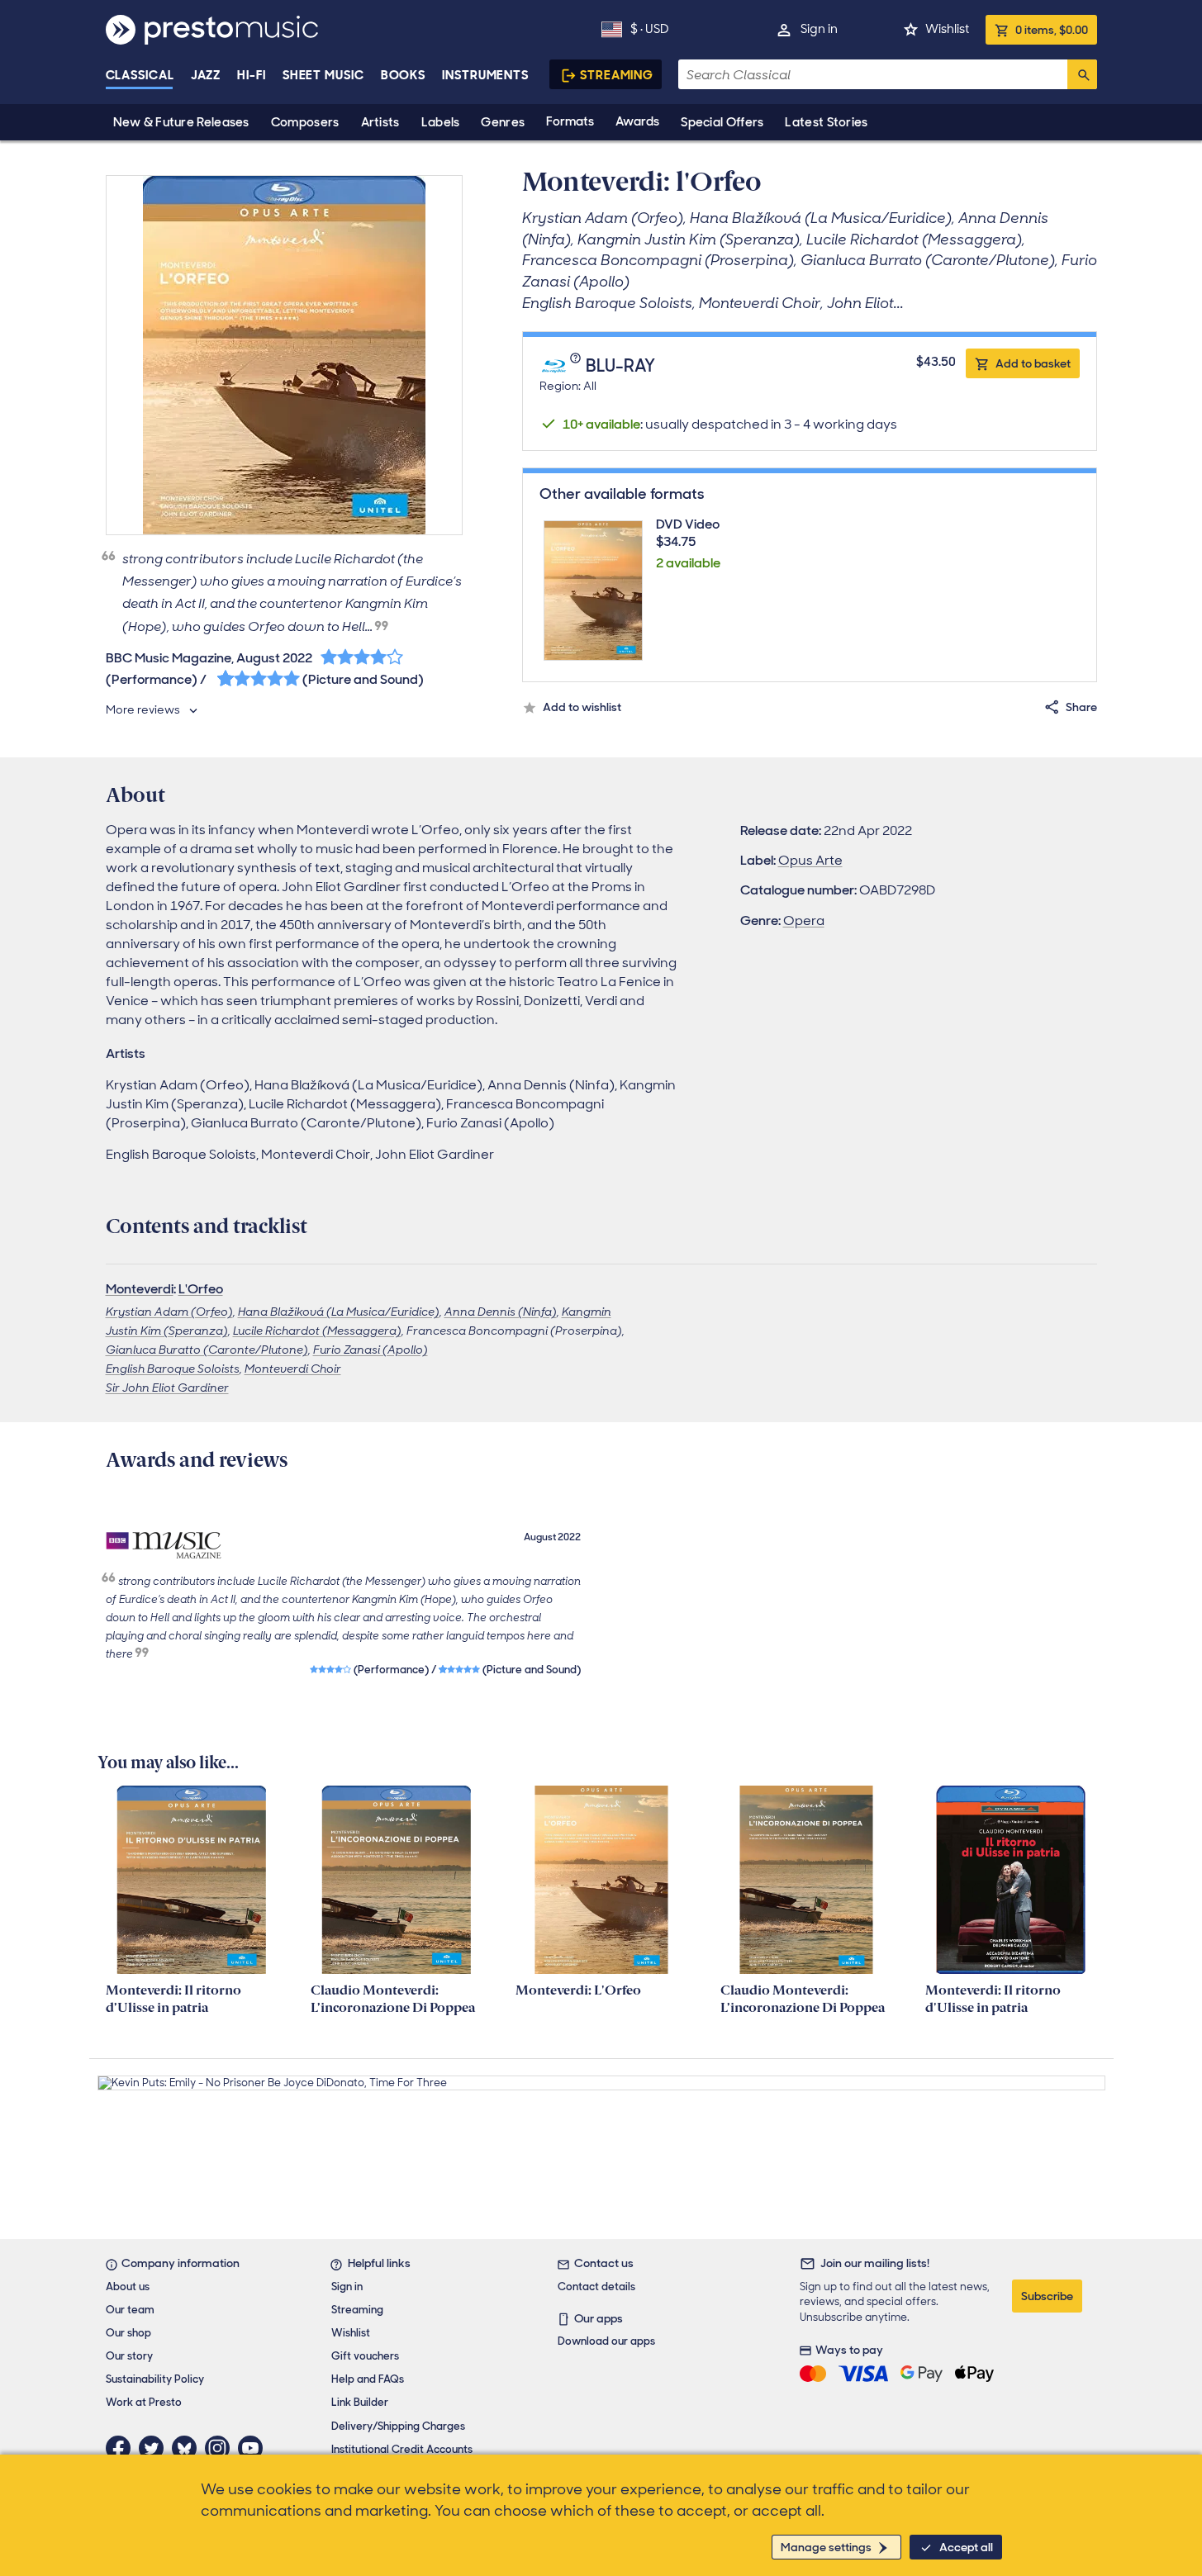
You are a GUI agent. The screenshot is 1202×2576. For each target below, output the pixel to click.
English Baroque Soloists (173, 1369)
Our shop (128, 2333)
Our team (130, 2310)
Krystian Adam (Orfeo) (169, 1312)
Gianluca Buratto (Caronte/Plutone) (207, 1350)
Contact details (596, 2287)
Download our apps (606, 2341)
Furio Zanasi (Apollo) (371, 1350)
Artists (380, 122)
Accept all (966, 2547)
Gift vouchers (365, 2356)
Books (404, 75)
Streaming (617, 75)
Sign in (819, 29)
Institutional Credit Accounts (402, 2449)
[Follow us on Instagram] (221, 2448)
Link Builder (360, 2402)
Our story (129, 2356)
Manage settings (826, 2547)
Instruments (485, 75)
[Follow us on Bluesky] (188, 2448)
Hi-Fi (252, 75)
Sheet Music (323, 75)
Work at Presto (144, 2402)
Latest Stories (826, 122)
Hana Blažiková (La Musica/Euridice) (339, 1312)
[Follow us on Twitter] (155, 2448)
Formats (570, 121)
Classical (140, 75)
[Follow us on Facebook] (122, 2448)
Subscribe (1047, 2296)
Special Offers (722, 122)
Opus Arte (810, 860)
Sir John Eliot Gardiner (167, 1388)
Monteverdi (140, 1289)
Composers (305, 122)
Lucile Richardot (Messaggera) (317, 1331)
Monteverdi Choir (293, 1369)
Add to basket (1033, 363)
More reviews (143, 709)
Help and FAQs (368, 2379)
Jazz (206, 75)
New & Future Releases (181, 122)
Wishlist (947, 29)
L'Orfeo (201, 1289)
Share (1081, 707)
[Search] (1082, 74)
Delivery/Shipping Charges (398, 2426)
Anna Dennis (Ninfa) (501, 1312)
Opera (804, 920)
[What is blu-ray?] (577, 367)
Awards (637, 121)
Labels (441, 122)
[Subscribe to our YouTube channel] (254, 2448)
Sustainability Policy (155, 2379)
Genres (503, 122)
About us (128, 2287)
